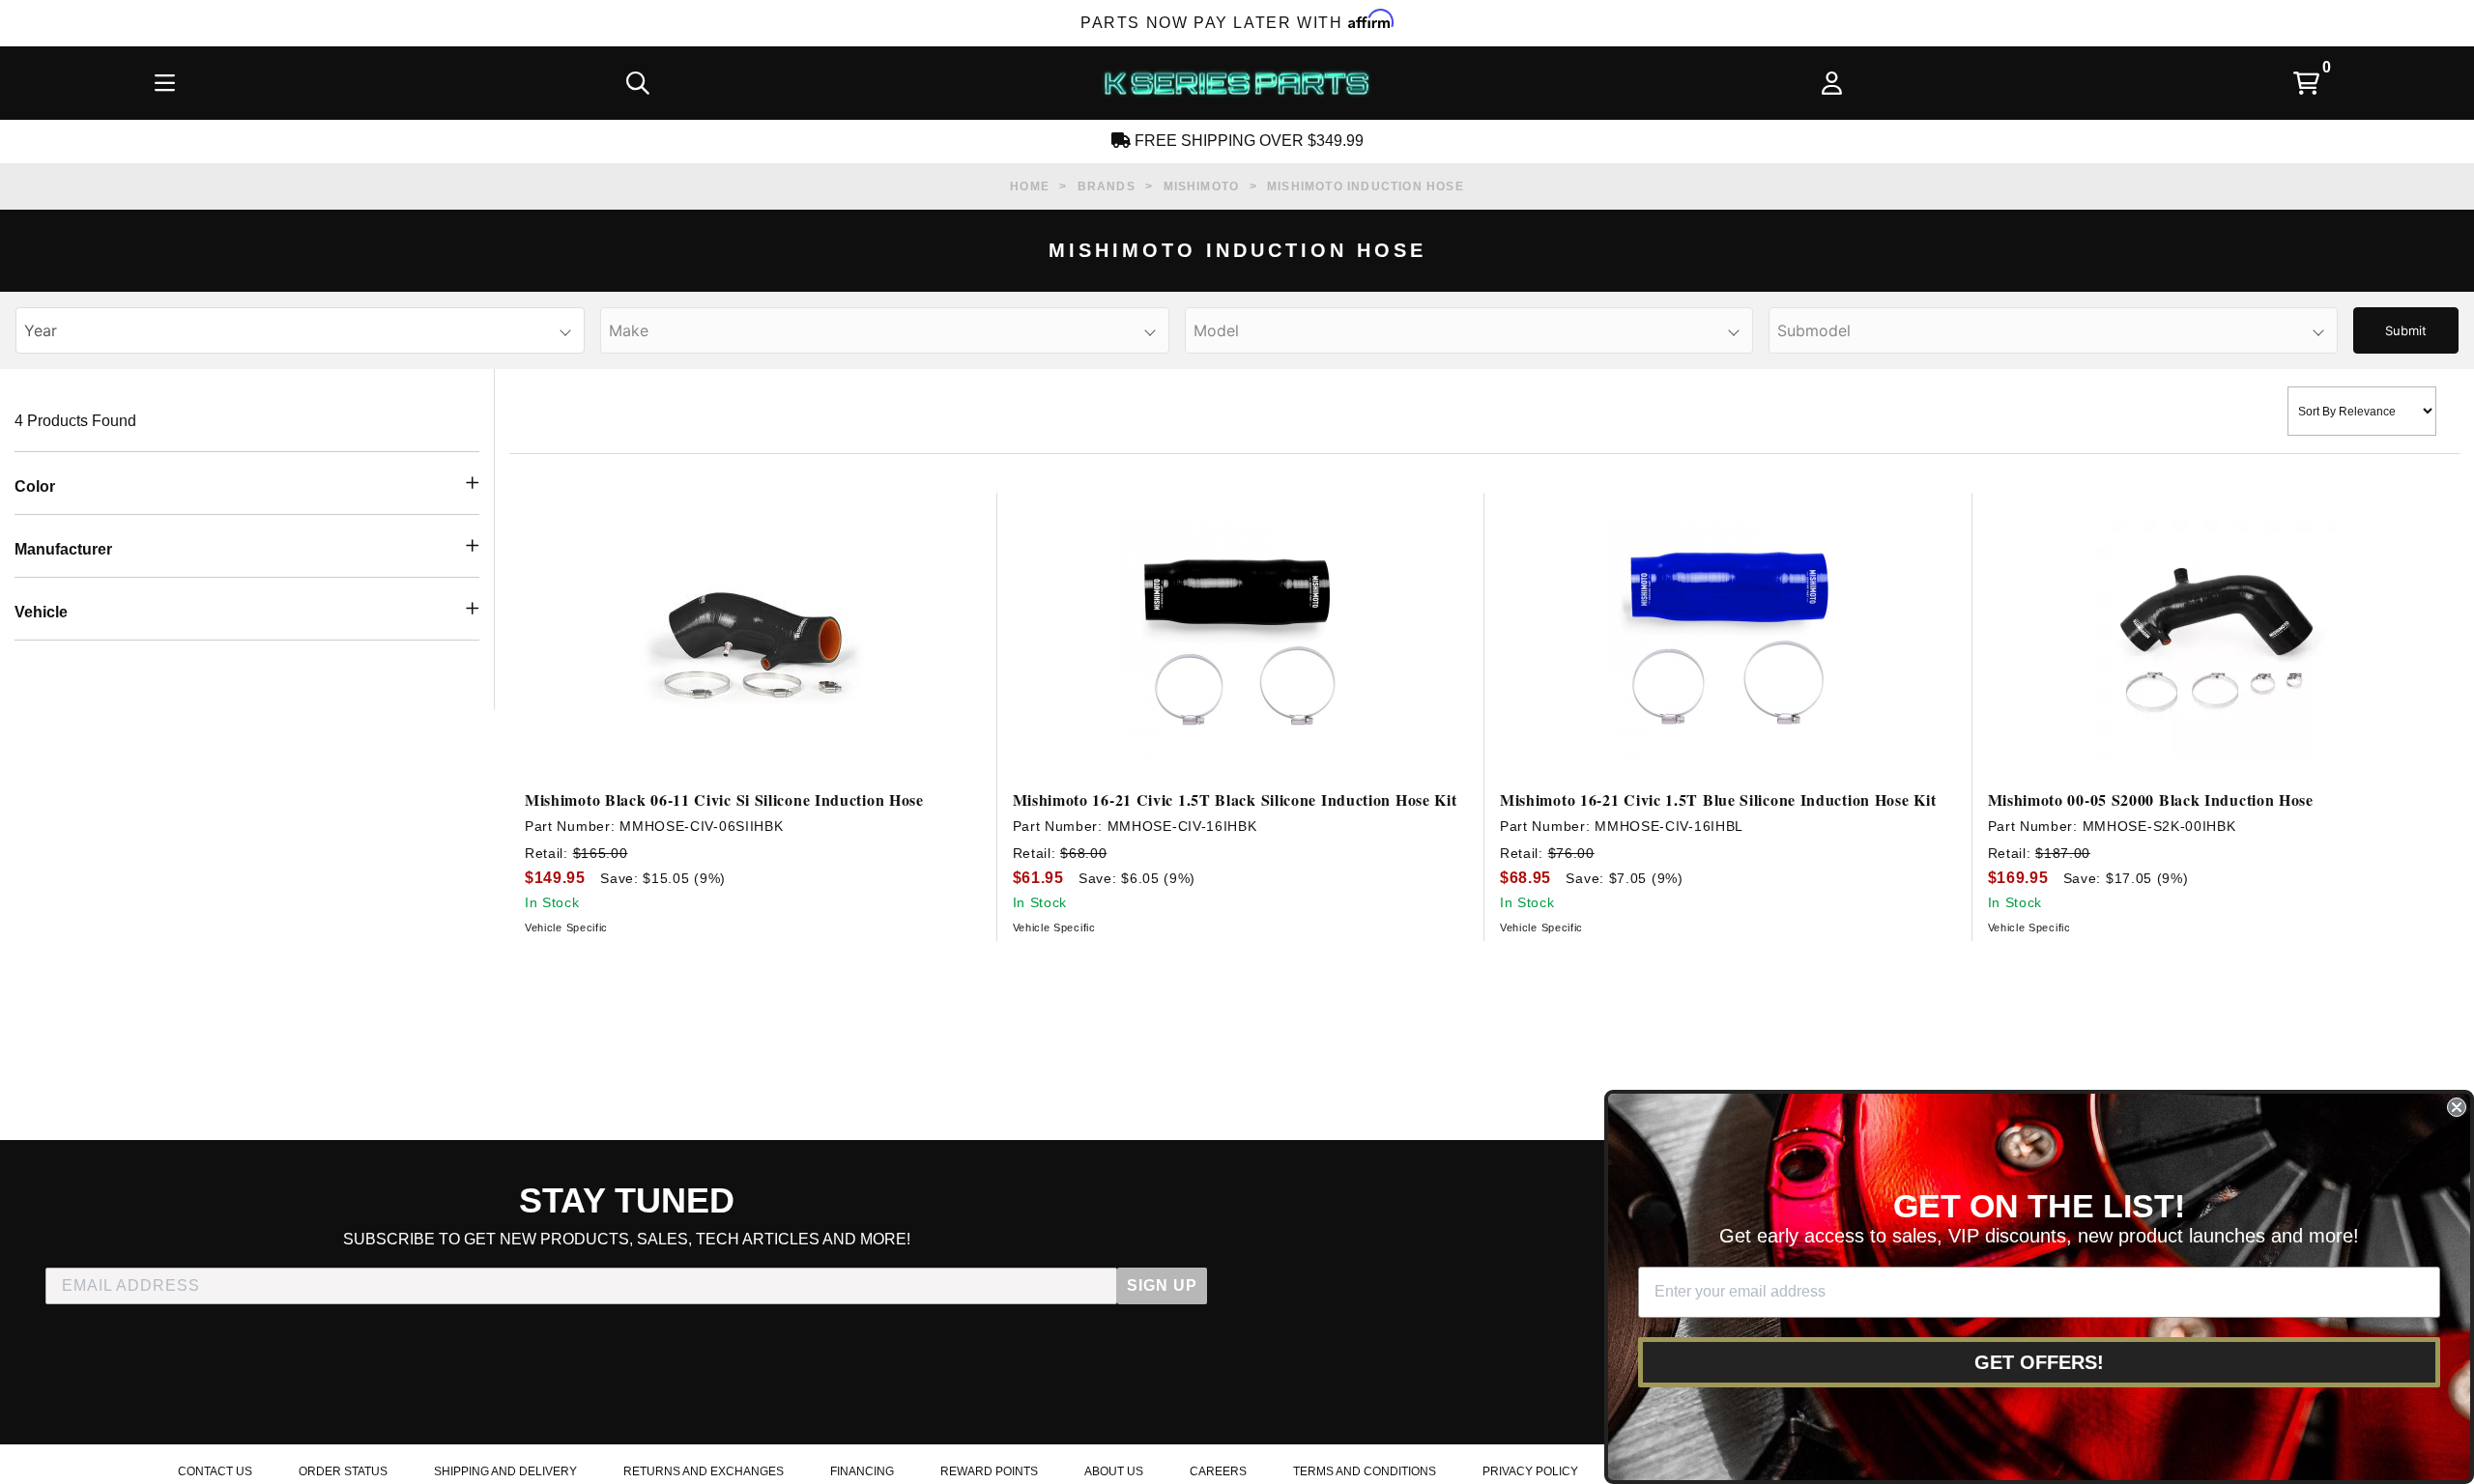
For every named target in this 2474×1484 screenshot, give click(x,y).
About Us (1114, 1471)
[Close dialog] (2457, 1107)
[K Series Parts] (1236, 83)
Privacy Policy (1530, 1471)
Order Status (343, 1471)
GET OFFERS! (2039, 1362)
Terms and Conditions (1365, 1471)
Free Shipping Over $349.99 (1247, 141)
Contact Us (215, 1471)
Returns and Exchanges (704, 1471)
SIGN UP (1162, 1285)
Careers (1218, 1471)
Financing (862, 1471)
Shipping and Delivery (505, 1471)
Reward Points (989, 1471)
